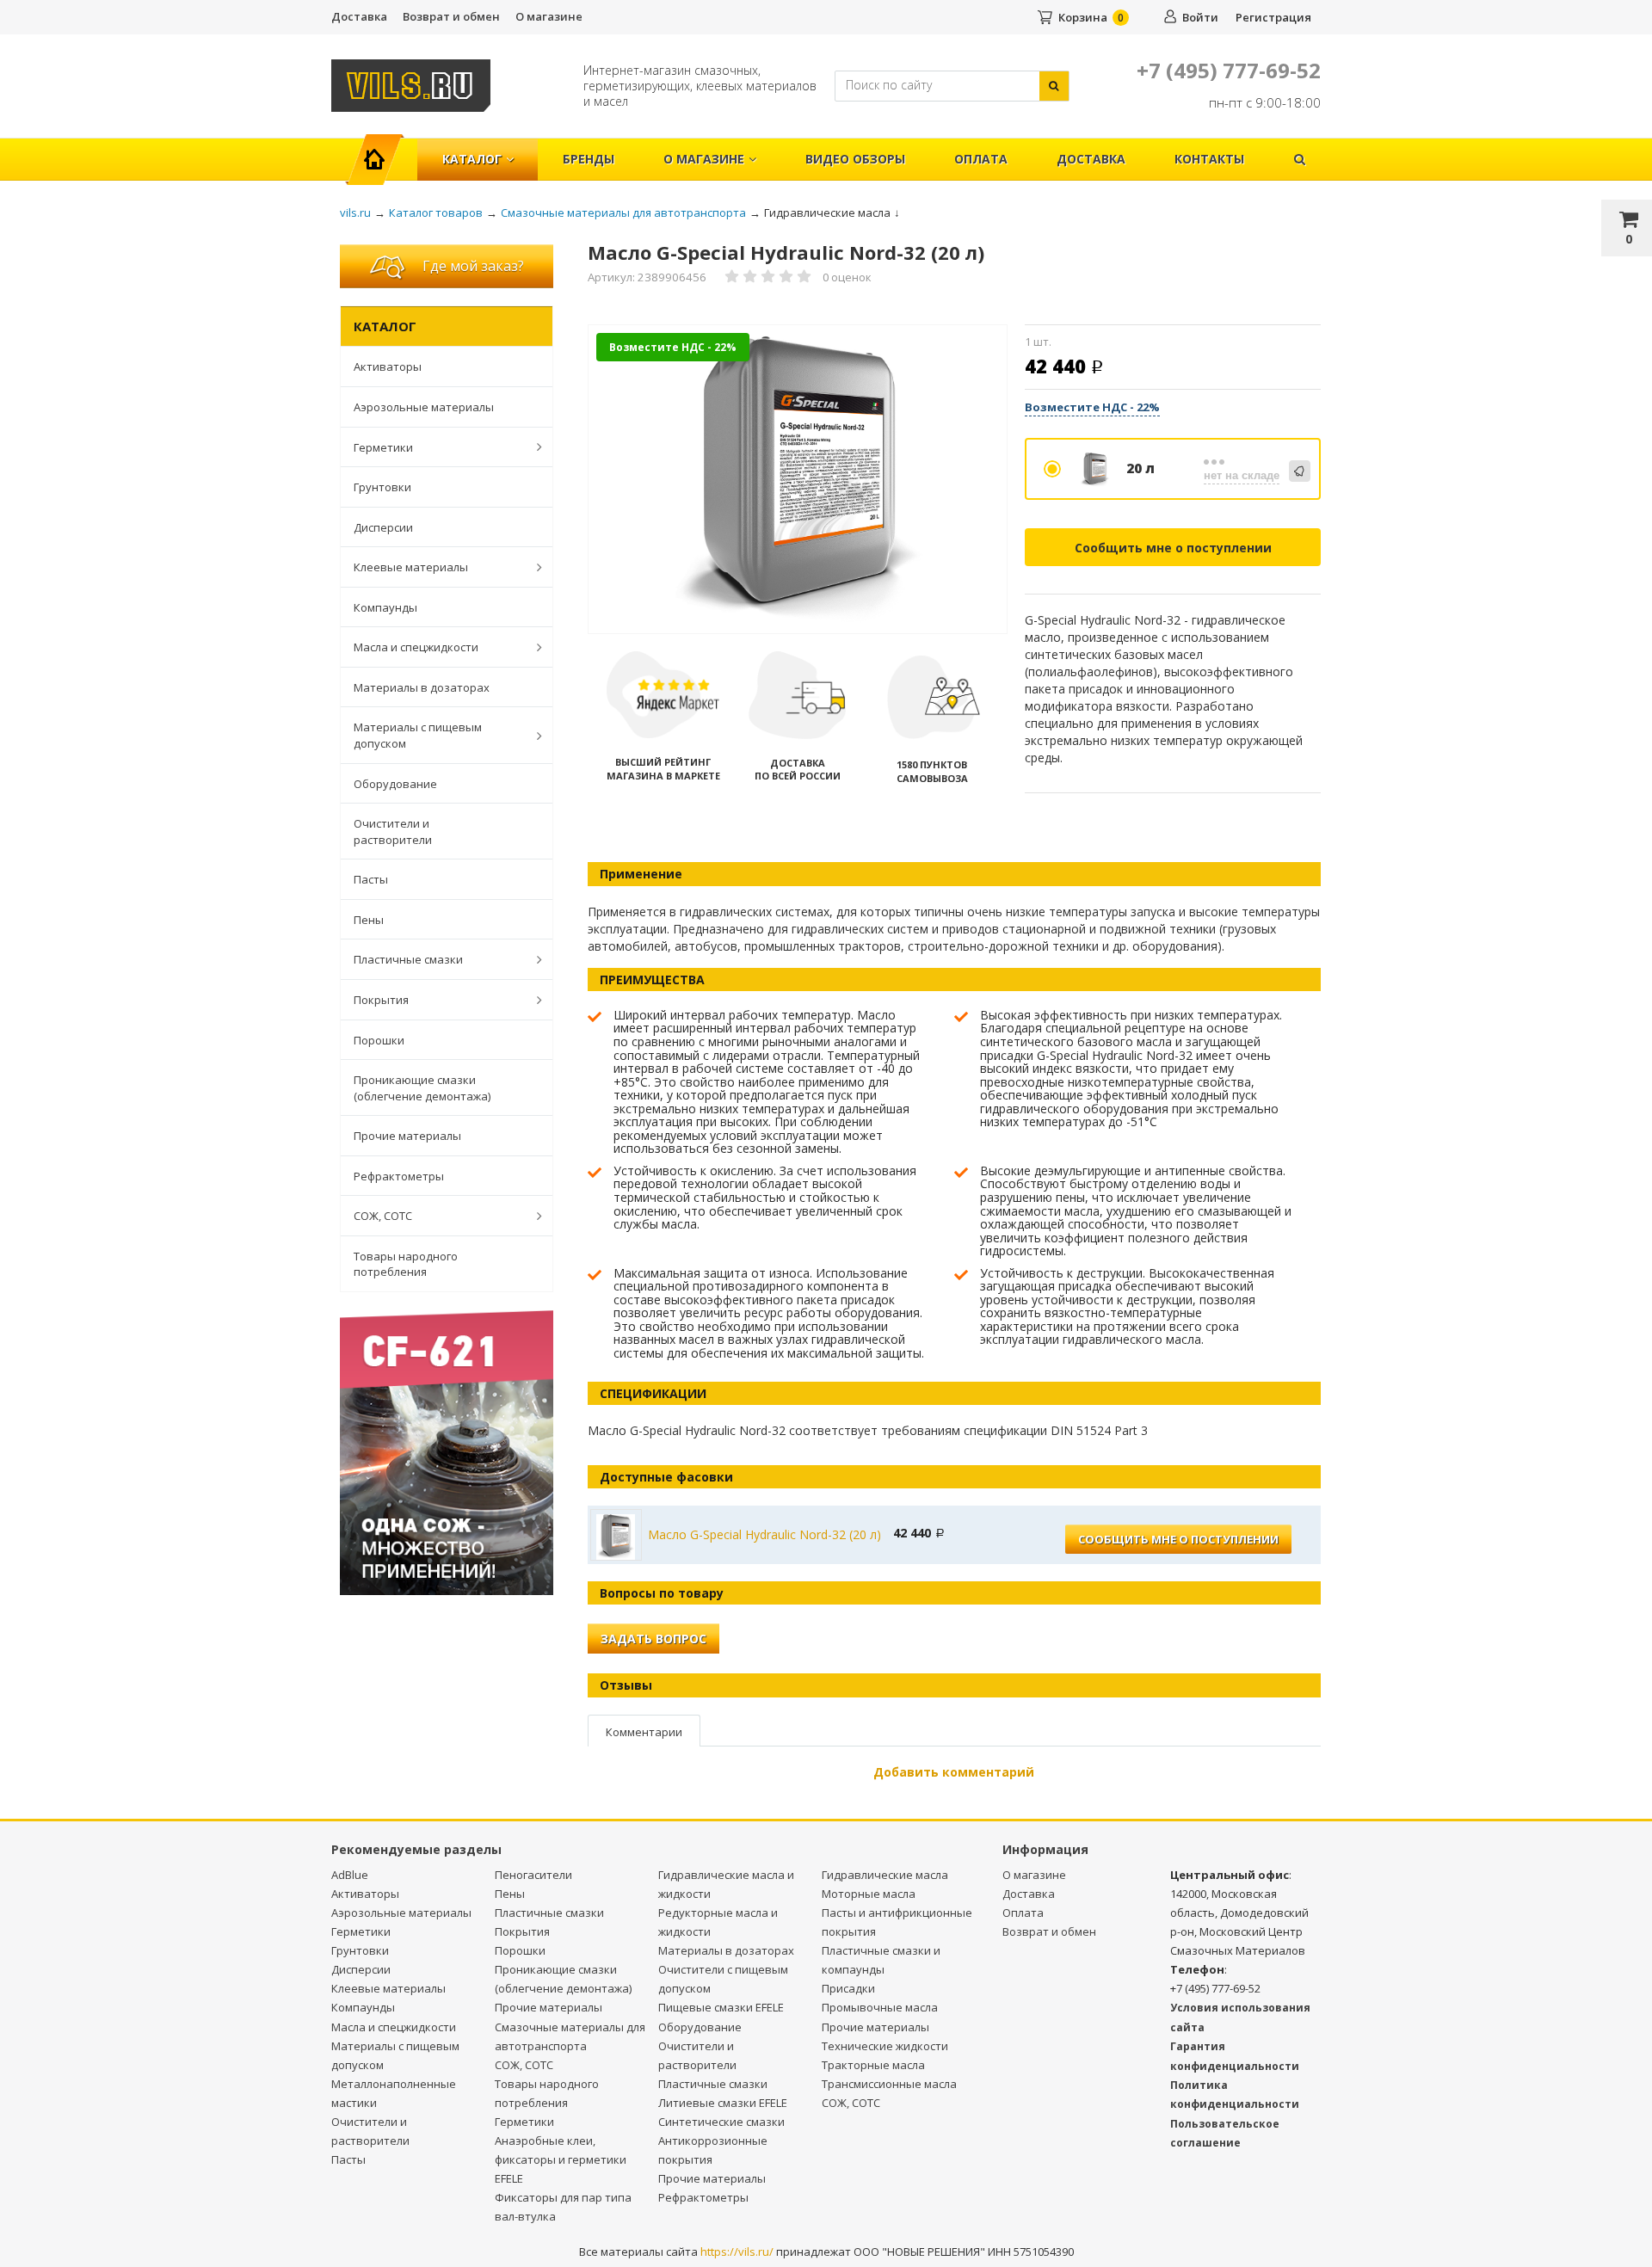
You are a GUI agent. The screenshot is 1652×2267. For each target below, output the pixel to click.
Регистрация (1273, 17)
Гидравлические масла (885, 1875)
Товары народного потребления (406, 1264)
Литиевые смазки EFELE (723, 2103)
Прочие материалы (407, 1136)
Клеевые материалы (411, 567)
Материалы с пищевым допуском (418, 735)
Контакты (1209, 159)
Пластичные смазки (408, 959)
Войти (1200, 17)
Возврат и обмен (451, 16)
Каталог (472, 159)
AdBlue (350, 1875)
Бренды (589, 159)
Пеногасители (533, 1875)
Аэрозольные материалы (424, 407)
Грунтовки (382, 487)
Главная (382, 150)
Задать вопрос (653, 1639)
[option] (798, 481)
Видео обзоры (855, 159)
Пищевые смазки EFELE (721, 2007)
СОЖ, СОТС (383, 1216)
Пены (369, 920)
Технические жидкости (885, 2046)
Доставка (359, 16)
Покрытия (381, 1000)
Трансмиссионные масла (889, 2084)
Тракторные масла (873, 2065)
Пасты (371, 879)
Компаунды (385, 607)
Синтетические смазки (721, 2122)
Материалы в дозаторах (422, 687)
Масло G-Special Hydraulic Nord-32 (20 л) (764, 1534)
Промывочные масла (880, 2007)
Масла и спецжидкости (416, 647)
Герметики (383, 447)
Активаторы (388, 367)
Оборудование (395, 784)
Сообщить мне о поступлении (1173, 548)
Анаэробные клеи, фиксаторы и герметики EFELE (561, 2159)
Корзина (1083, 17)
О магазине (549, 16)
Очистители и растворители (393, 832)
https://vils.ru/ (737, 2252)
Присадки (848, 1988)
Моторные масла (869, 1894)
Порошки (379, 1040)
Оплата (981, 159)
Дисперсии (383, 527)
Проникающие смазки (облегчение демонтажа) (422, 1088)
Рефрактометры (399, 1176)
